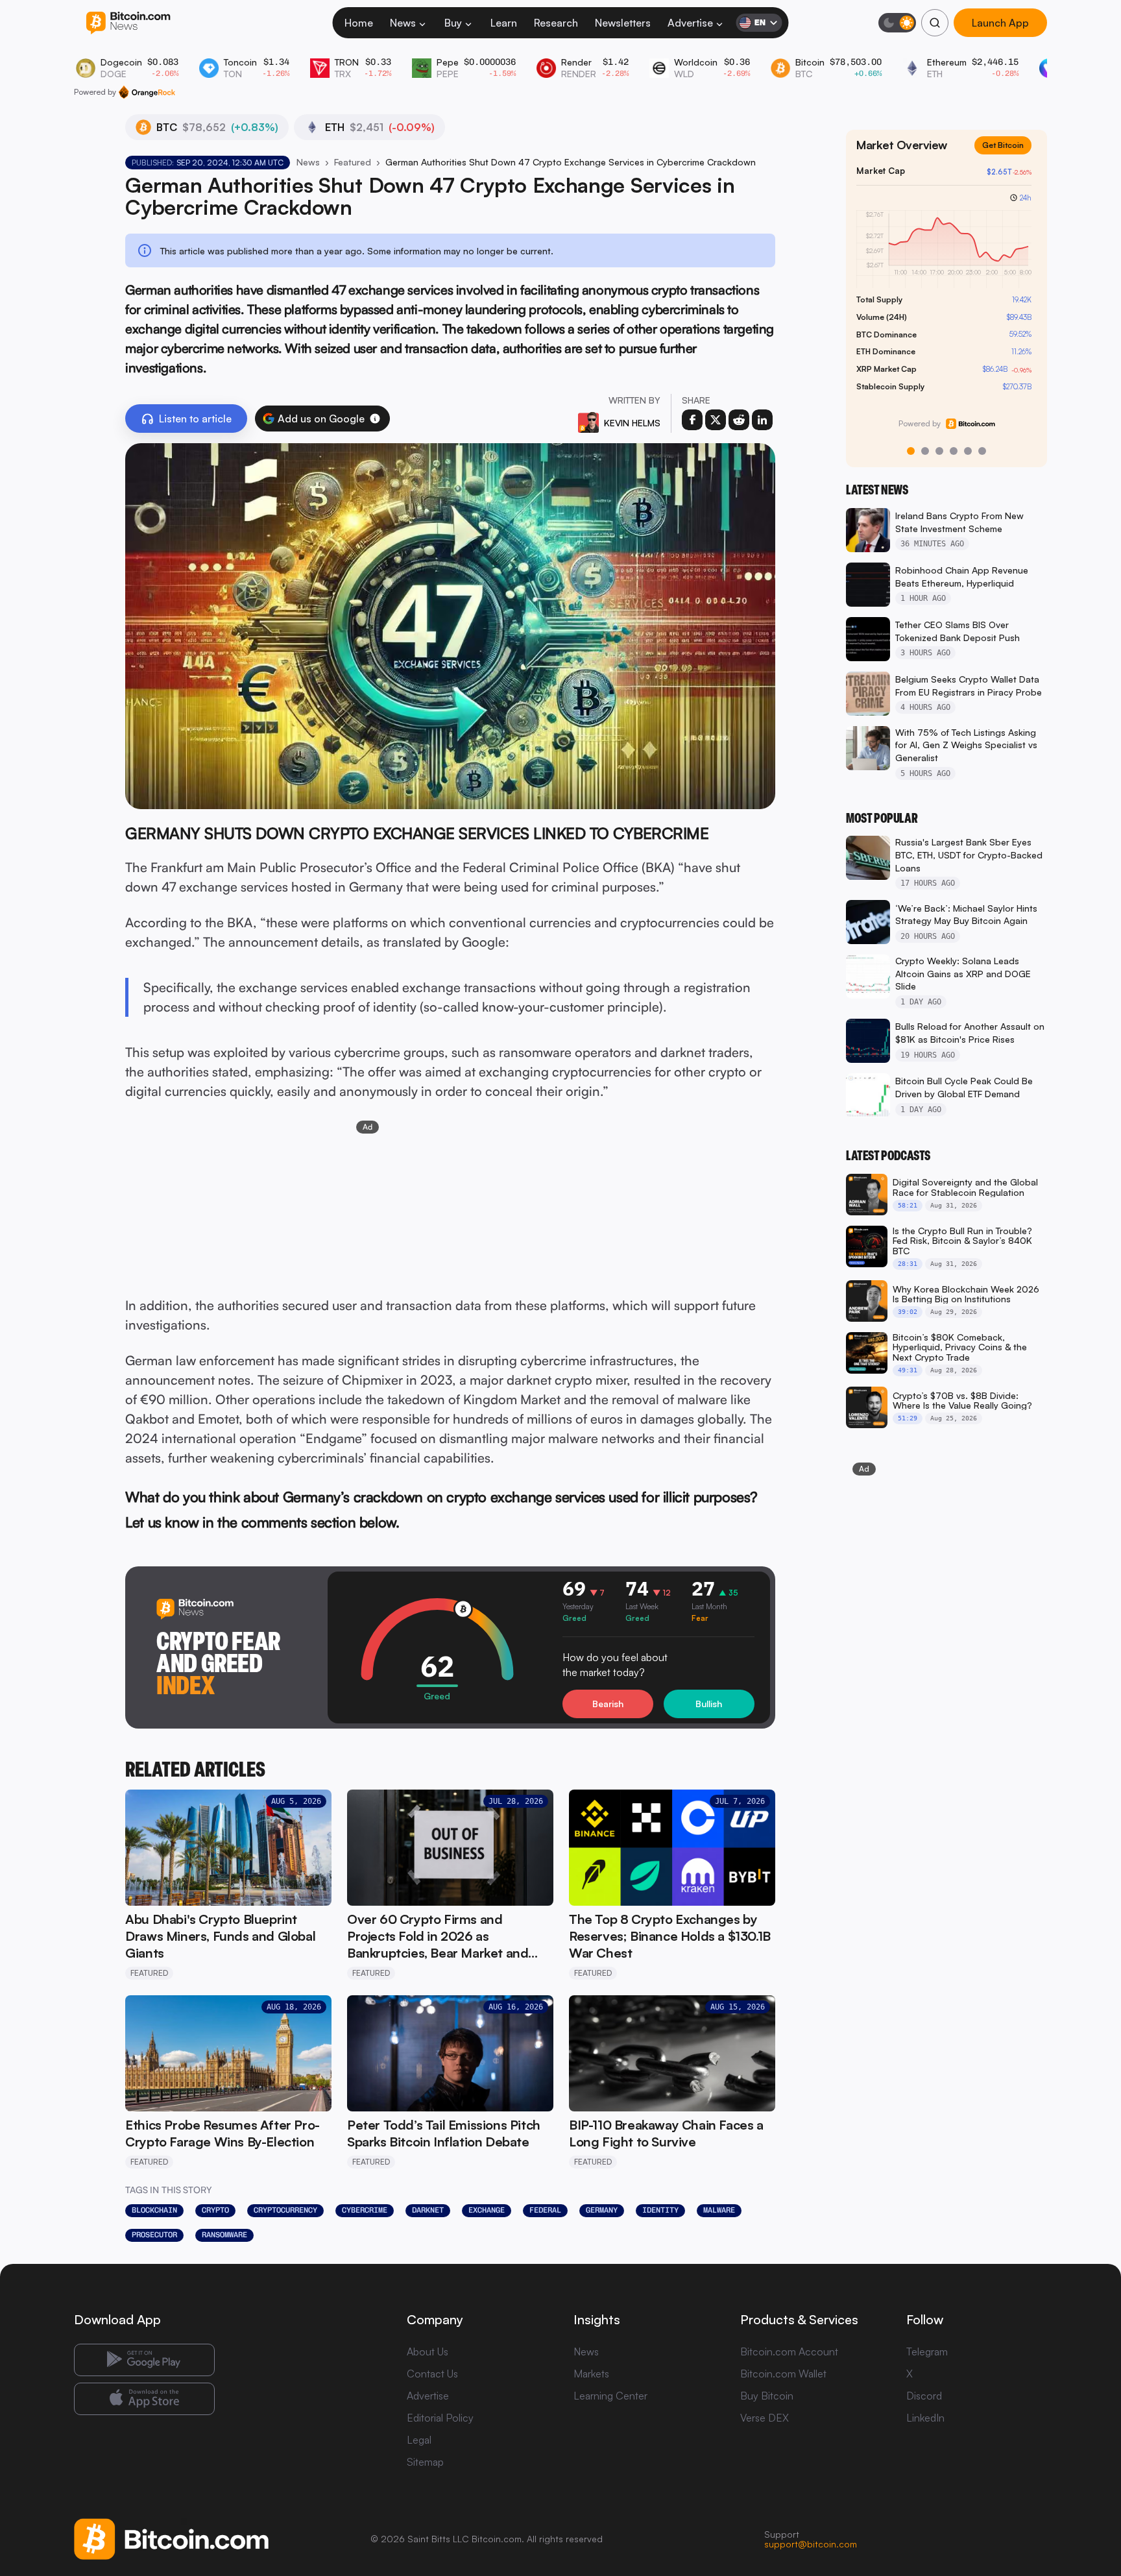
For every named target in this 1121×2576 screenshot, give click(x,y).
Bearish (608, 1704)
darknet (428, 2210)
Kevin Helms (632, 423)
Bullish (709, 1704)
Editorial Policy (440, 2418)
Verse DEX (765, 2418)
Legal (419, 2440)
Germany (602, 2210)
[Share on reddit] (739, 420)
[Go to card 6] (982, 451)
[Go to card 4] (954, 451)
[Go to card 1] (911, 451)
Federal (545, 2210)
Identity (660, 2210)
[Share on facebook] (692, 420)
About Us (428, 2351)
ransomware (224, 2235)
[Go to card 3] (939, 451)
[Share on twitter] (716, 420)
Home (359, 23)
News (403, 23)
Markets (591, 2374)
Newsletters (623, 23)
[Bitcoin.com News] (128, 23)
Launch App (1000, 23)
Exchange (487, 2210)
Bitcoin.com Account (789, 2351)
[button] (375, 419)
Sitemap (425, 2462)
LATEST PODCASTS (888, 1156)
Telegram (927, 2351)
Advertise (690, 23)
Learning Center (610, 2396)
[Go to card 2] (925, 451)
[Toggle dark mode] (897, 23)
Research (556, 23)
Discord (924, 2396)
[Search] (935, 23)
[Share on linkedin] (762, 420)
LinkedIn (925, 2418)
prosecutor (154, 2235)
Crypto (215, 2210)
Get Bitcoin (1008, 155)
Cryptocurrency (285, 2210)
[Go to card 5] (968, 451)
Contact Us (432, 2374)
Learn (504, 23)
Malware (719, 2210)
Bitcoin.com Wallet (783, 2374)
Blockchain (154, 2210)
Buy (453, 23)
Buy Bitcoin (767, 2396)
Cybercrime (365, 2210)
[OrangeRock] (147, 92)
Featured (353, 162)
